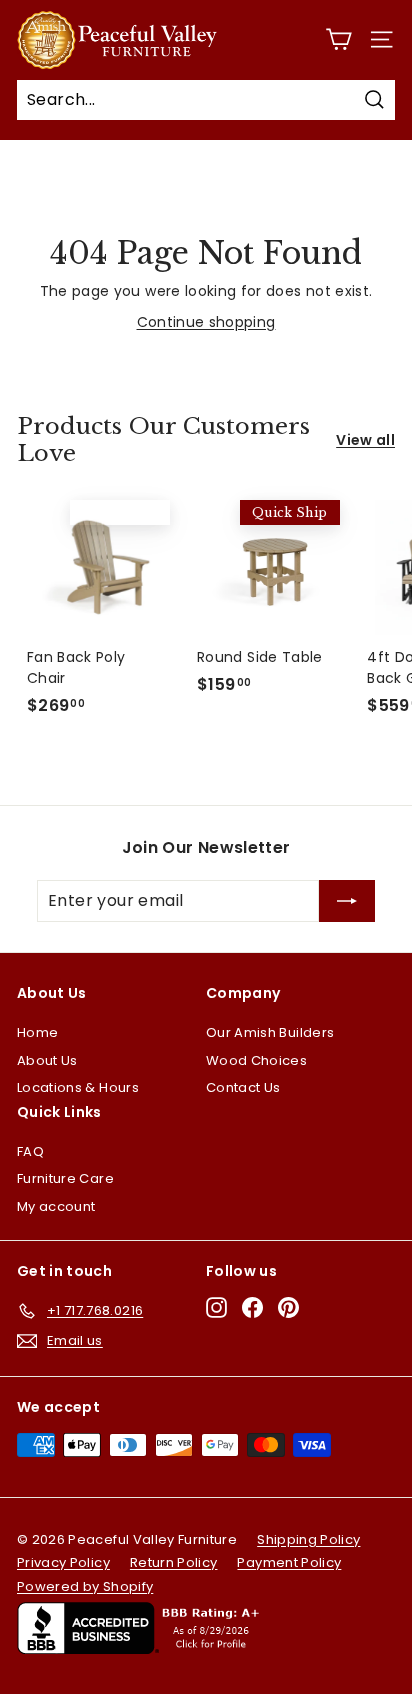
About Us (47, 1060)
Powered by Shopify (85, 1586)
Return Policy (174, 1562)
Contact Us (243, 1087)
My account (56, 1206)
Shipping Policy (308, 1539)
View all (365, 440)
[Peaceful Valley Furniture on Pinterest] (288, 1307)
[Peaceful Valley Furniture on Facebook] (252, 1307)
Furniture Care (65, 1178)
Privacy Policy (63, 1562)
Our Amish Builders (270, 1032)
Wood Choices (256, 1060)
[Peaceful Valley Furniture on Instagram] (216, 1307)
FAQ (30, 1151)
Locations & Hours (78, 1087)
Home (37, 1032)
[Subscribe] (347, 901)
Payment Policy (289, 1562)
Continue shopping (206, 322)
